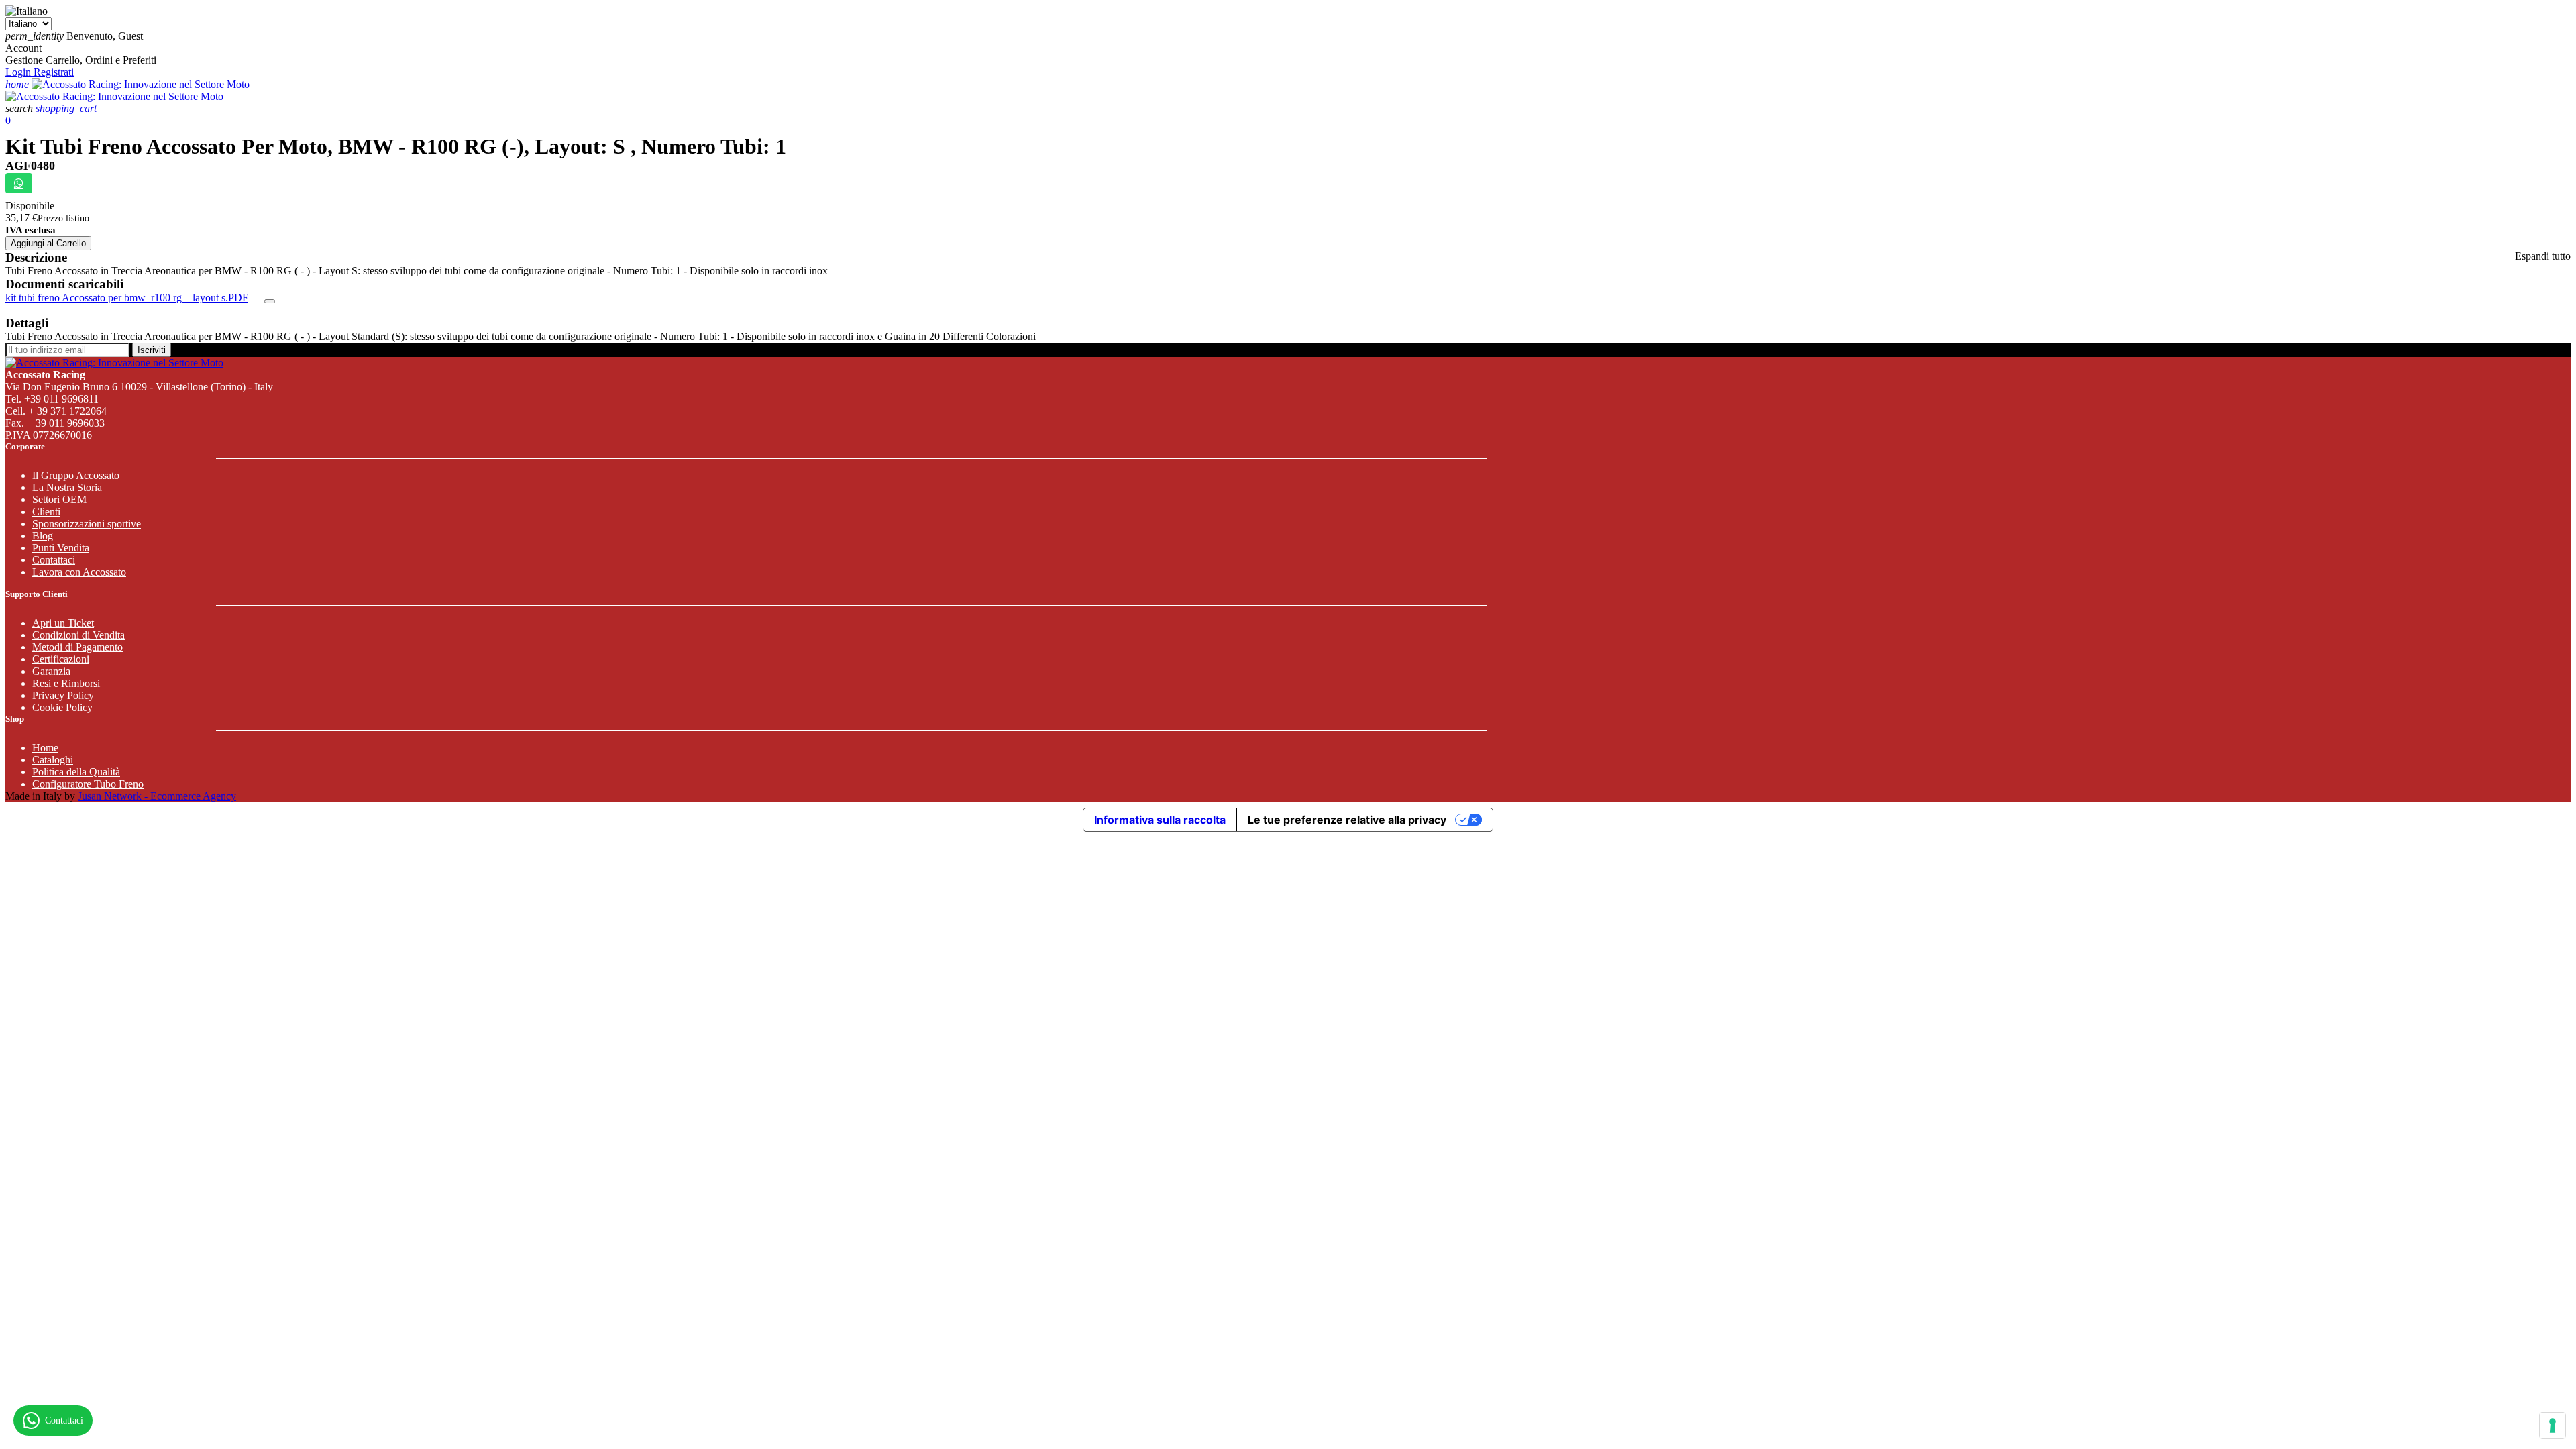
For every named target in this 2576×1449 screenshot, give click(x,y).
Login (19, 72)
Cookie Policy (62, 707)
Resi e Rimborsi (66, 683)
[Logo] (141, 84)
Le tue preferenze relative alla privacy (1347, 820)
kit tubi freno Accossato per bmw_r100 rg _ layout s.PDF (127, 298)
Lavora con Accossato (79, 572)
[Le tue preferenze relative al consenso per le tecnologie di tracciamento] (2553, 1426)
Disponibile (30, 206)
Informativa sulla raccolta (1160, 820)
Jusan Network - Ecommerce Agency (157, 796)
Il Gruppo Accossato (76, 475)
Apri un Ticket (63, 623)
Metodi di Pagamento (77, 647)
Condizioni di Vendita (78, 635)
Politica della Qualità (76, 772)
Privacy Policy (63, 695)
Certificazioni (61, 659)
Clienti (46, 512)
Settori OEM (59, 499)
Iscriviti (152, 350)
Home (45, 748)
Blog (43, 536)
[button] (20, 108)
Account (23, 48)
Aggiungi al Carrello (48, 243)
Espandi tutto (2543, 256)
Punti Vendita (61, 548)
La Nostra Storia (67, 487)
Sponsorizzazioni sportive (87, 524)
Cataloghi (53, 760)
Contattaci (54, 560)
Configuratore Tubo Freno (88, 784)
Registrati (54, 72)
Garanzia (51, 671)
